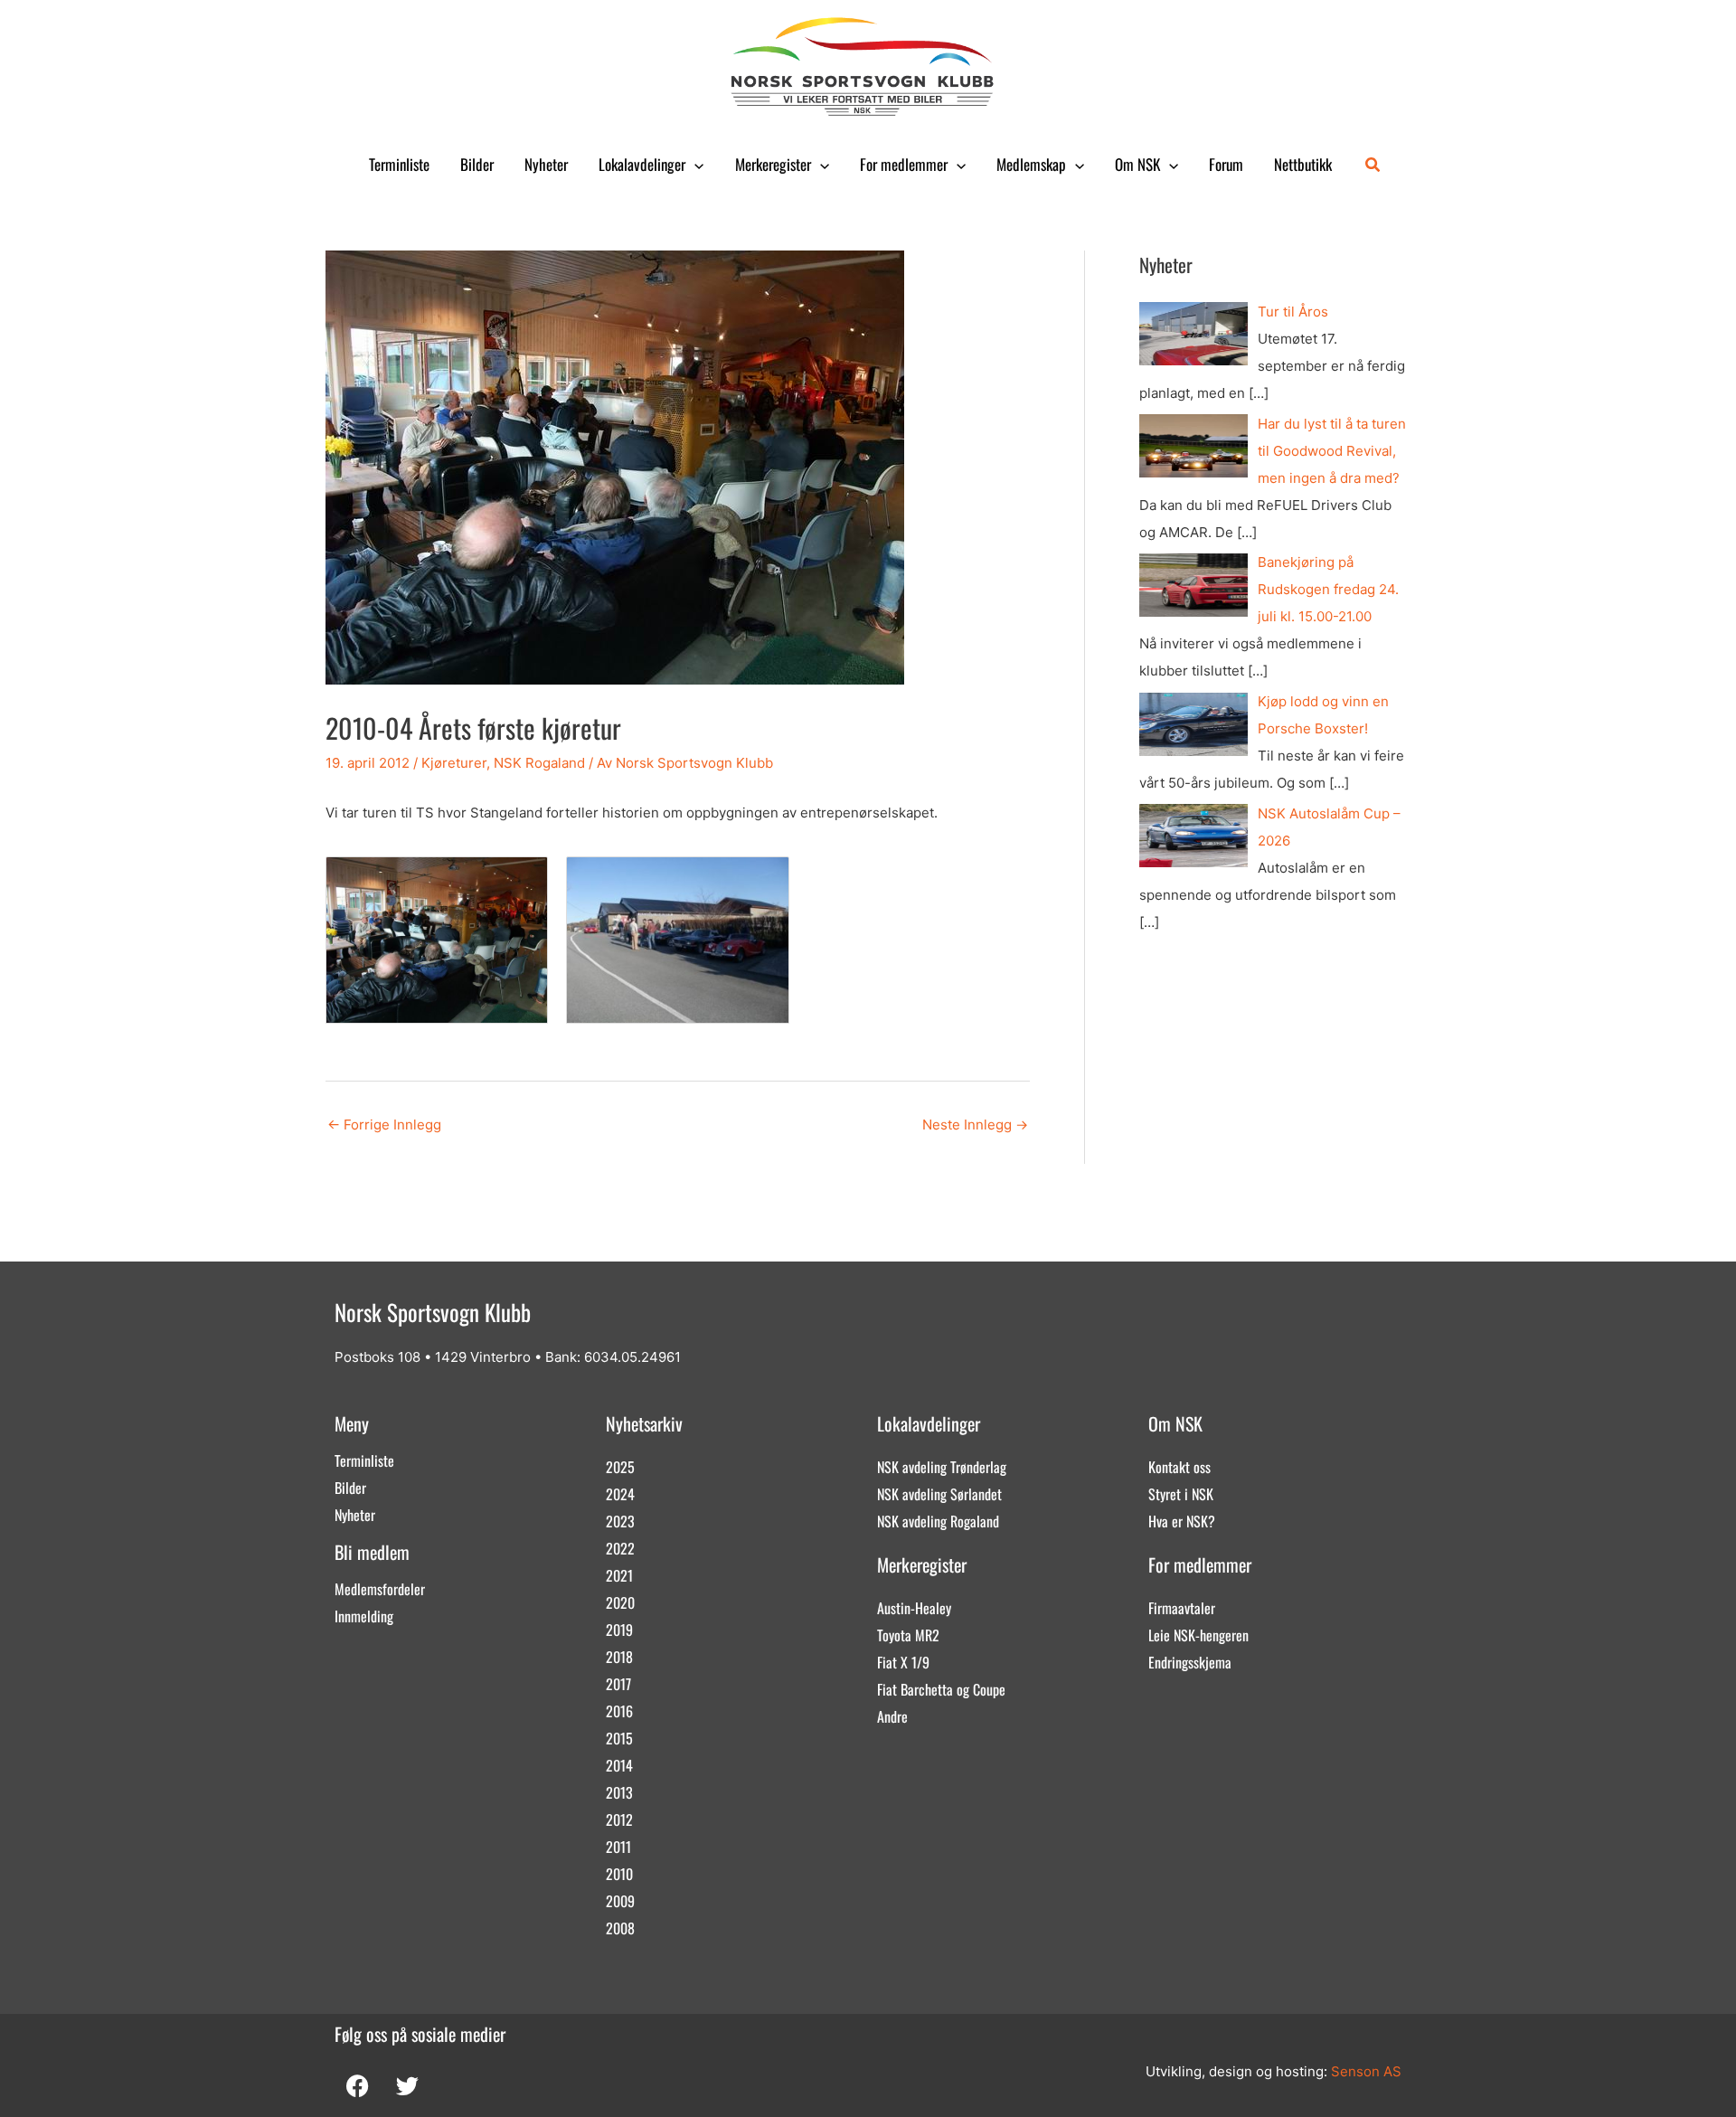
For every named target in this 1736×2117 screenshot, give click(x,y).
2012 (619, 1819)
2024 (620, 1494)
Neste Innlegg (975, 1125)
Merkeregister (773, 164)
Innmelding (364, 1616)
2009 (620, 1901)
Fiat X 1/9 (903, 1662)
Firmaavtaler (1182, 1608)
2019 (619, 1630)
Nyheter (546, 164)
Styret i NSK (1181, 1494)
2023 (620, 1521)
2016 (619, 1711)
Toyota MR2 (908, 1635)
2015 (619, 1738)
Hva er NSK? (1182, 1521)
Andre (892, 1716)
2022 (620, 1548)
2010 (619, 1874)
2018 (619, 1657)
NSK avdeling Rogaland (938, 1521)
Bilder (477, 164)
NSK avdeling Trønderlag (942, 1467)
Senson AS (1366, 2071)
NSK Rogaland (539, 763)
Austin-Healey (914, 1608)
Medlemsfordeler (380, 1589)
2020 (620, 1602)
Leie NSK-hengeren (1198, 1635)
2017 (618, 1684)
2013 (619, 1792)
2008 (620, 1928)
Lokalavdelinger (642, 164)
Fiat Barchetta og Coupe (941, 1689)
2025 (620, 1467)
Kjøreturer (454, 763)
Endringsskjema (1190, 1662)
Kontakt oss (1179, 1467)
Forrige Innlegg (384, 1125)
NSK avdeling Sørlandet (939, 1494)
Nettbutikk (1303, 164)
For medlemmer (904, 164)
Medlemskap (1031, 164)
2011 (618, 1847)
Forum (1226, 164)
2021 (619, 1575)
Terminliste (399, 164)
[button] (694, 165)
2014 (619, 1765)
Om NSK (1137, 164)
